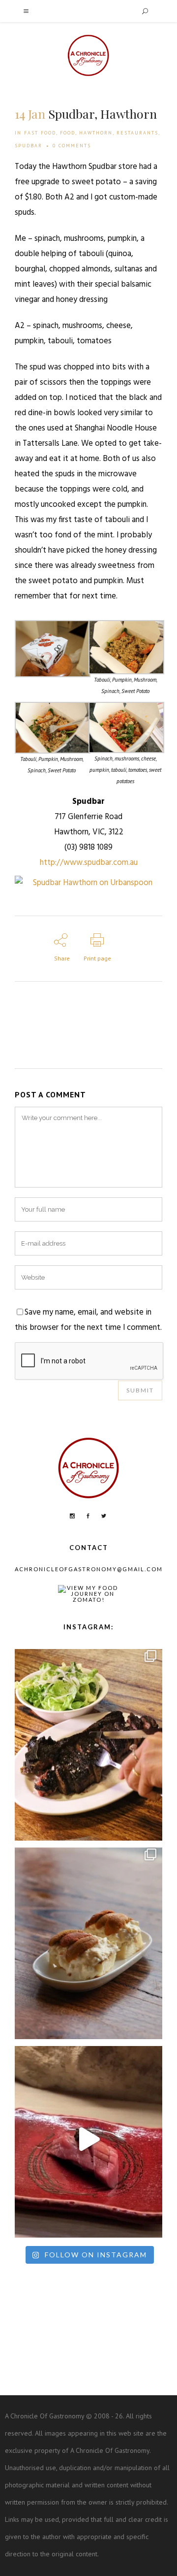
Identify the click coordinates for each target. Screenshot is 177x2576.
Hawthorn (96, 133)
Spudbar (29, 146)
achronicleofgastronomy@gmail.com (89, 1569)
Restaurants (137, 133)
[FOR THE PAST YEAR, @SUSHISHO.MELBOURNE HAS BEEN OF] (88, 2139)
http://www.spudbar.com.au (89, 863)
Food (68, 133)
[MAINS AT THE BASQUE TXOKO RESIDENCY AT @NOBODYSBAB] (88, 1742)
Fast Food (40, 133)
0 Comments (72, 146)
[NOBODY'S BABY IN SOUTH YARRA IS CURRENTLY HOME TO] (88, 1941)
